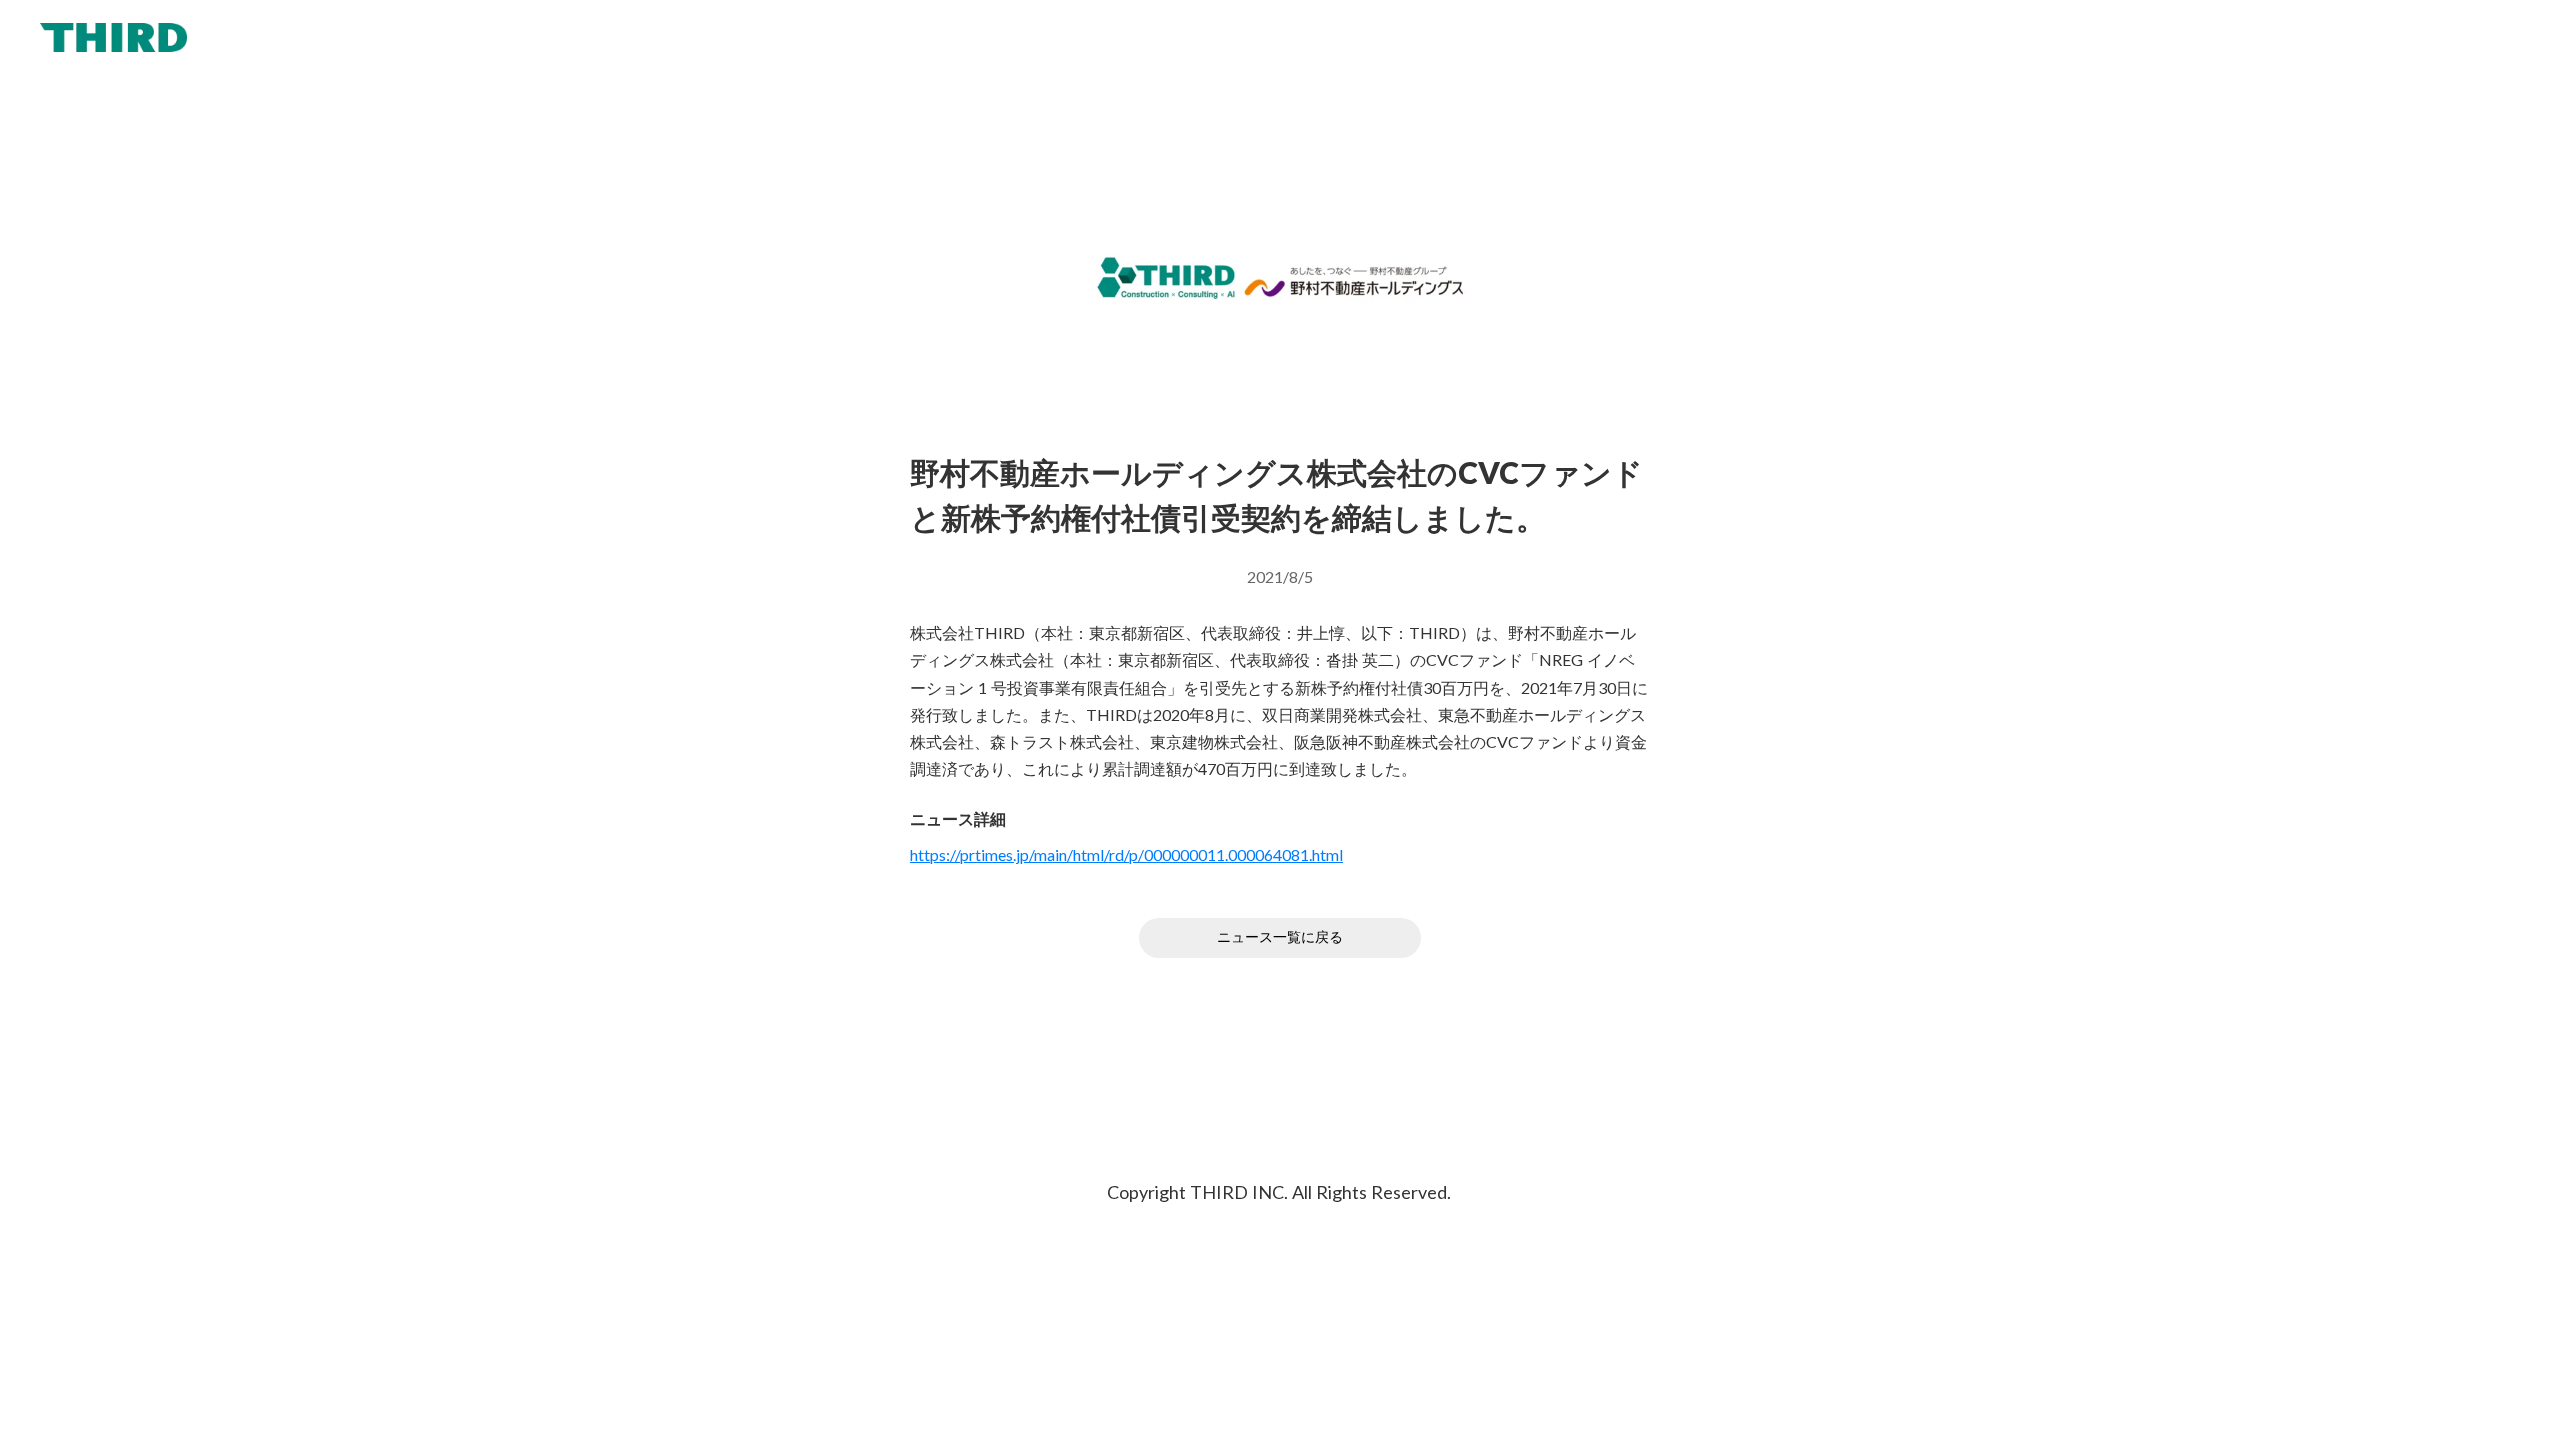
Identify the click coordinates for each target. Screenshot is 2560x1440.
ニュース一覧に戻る (1280, 937)
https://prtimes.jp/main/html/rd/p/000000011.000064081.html (1126, 854)
